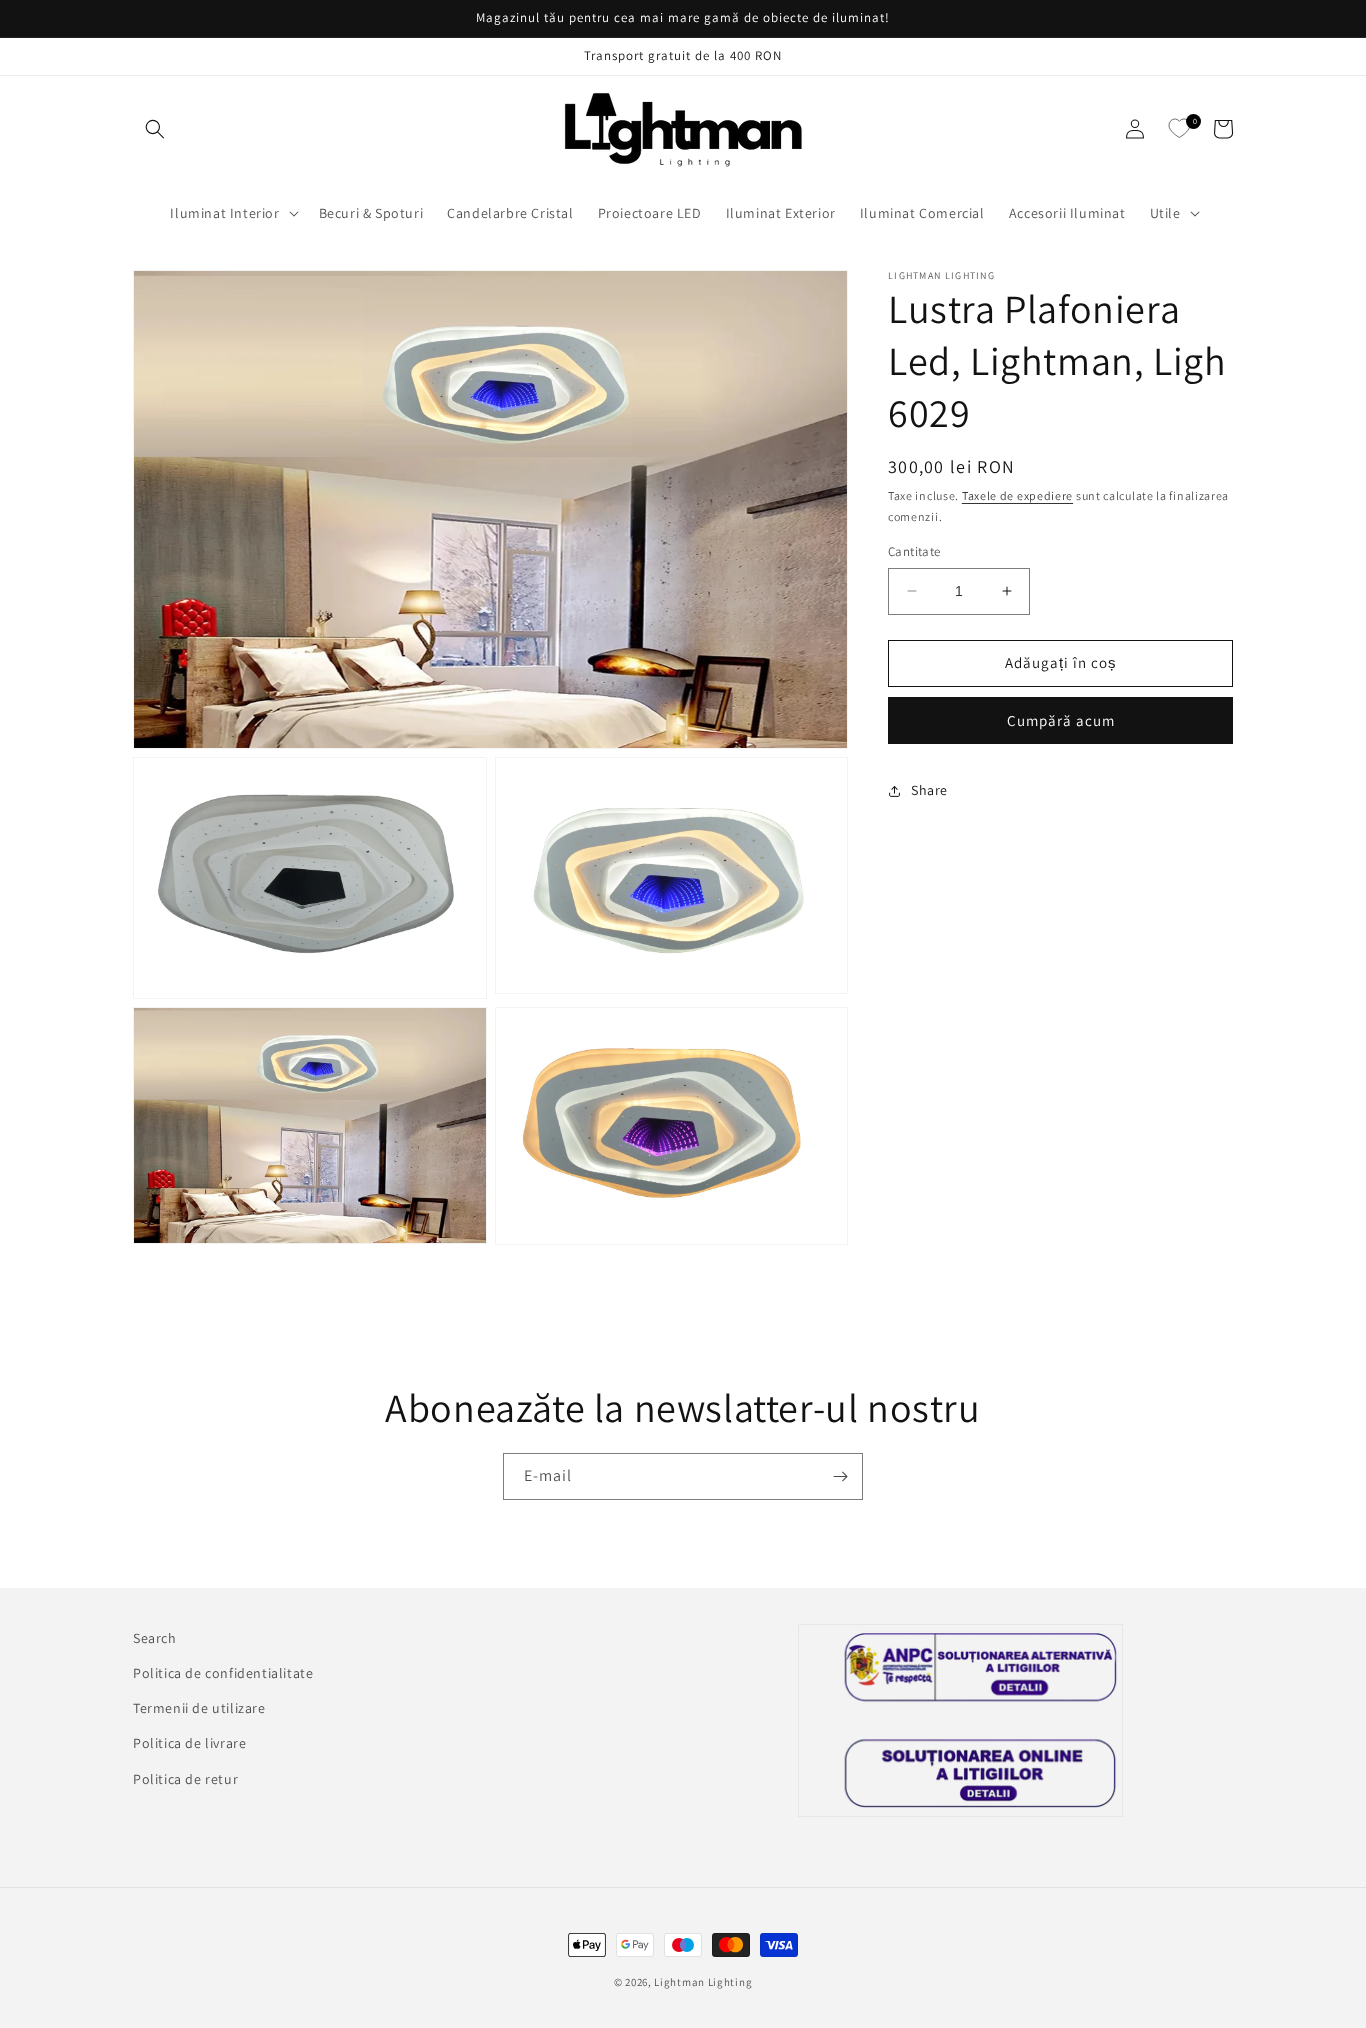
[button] (155, 129)
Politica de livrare (189, 1743)
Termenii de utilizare (199, 1708)
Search (155, 1638)
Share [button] (929, 790)
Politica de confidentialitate (223, 1673)
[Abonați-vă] (840, 1476)
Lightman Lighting (703, 1982)
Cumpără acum (1061, 720)
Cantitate (914, 551)
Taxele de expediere (1017, 495)
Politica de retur (185, 1779)
